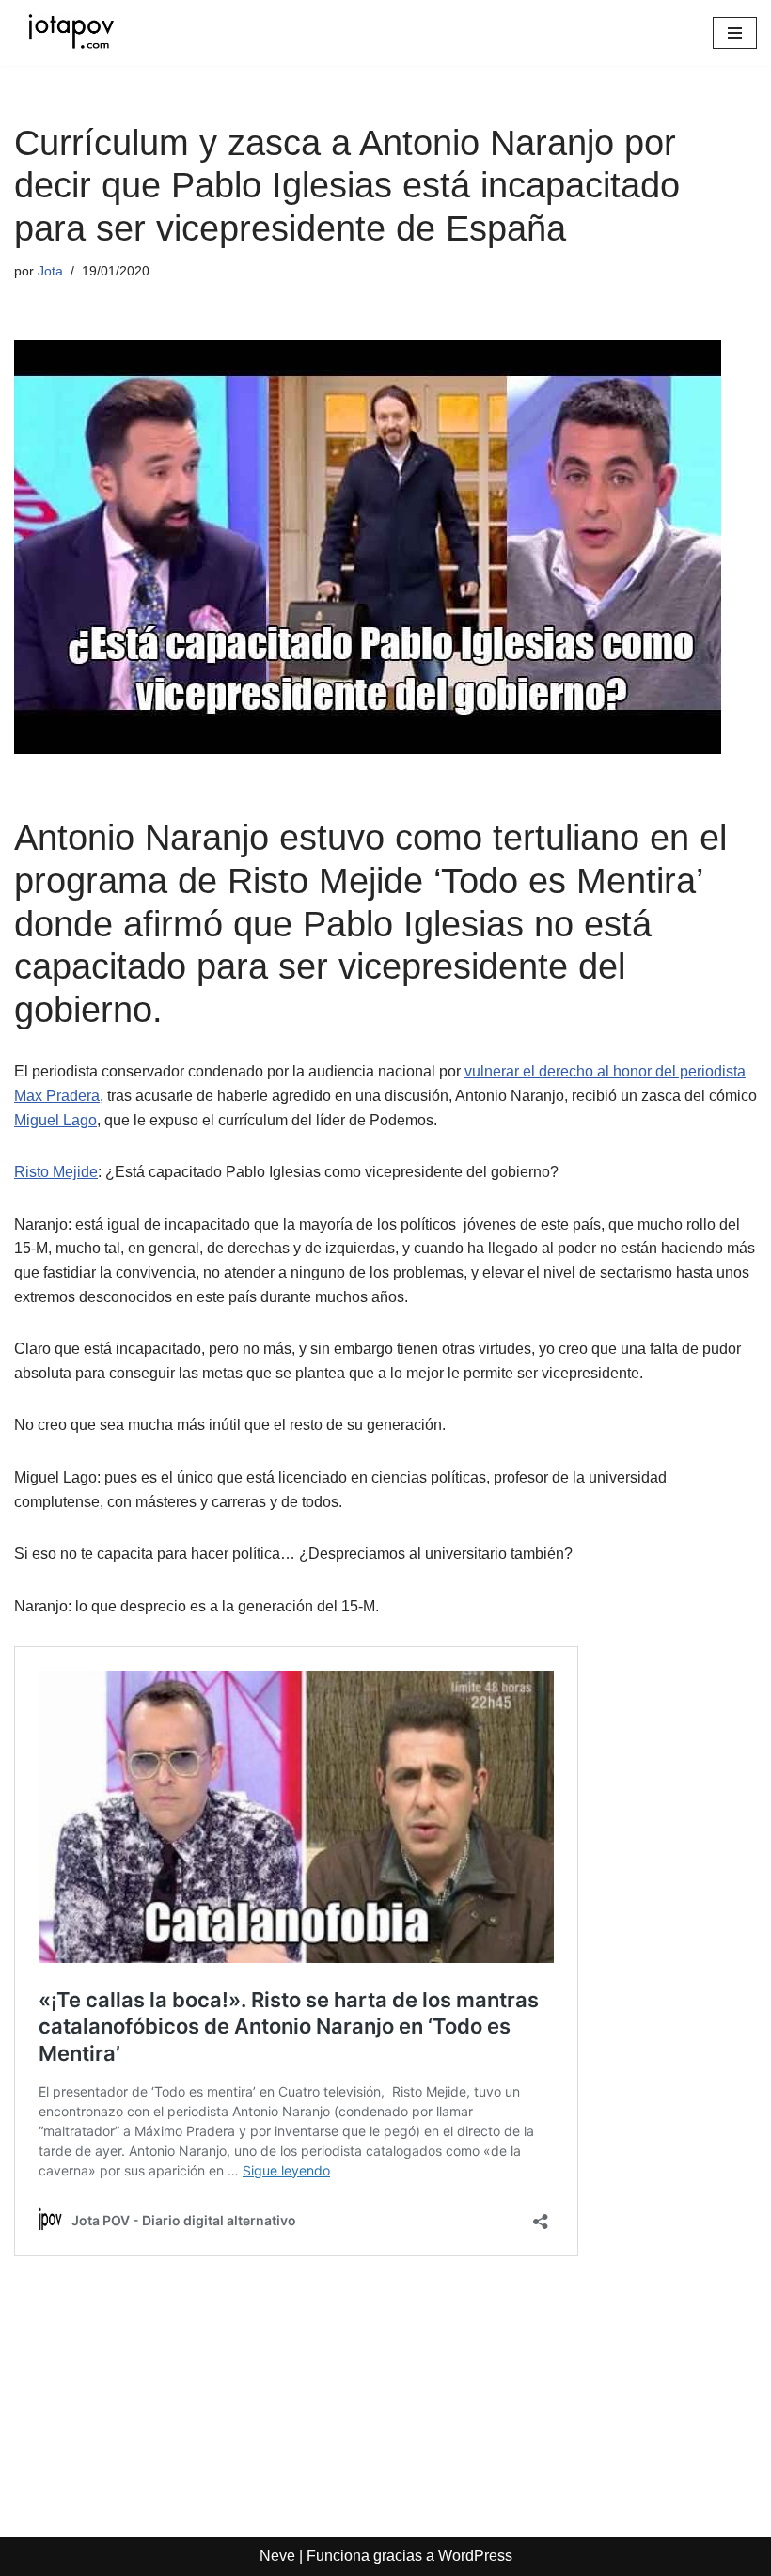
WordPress (475, 2556)
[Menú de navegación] (735, 33)
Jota (50, 271)
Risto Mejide (56, 1172)
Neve (277, 2556)
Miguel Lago (55, 1120)
